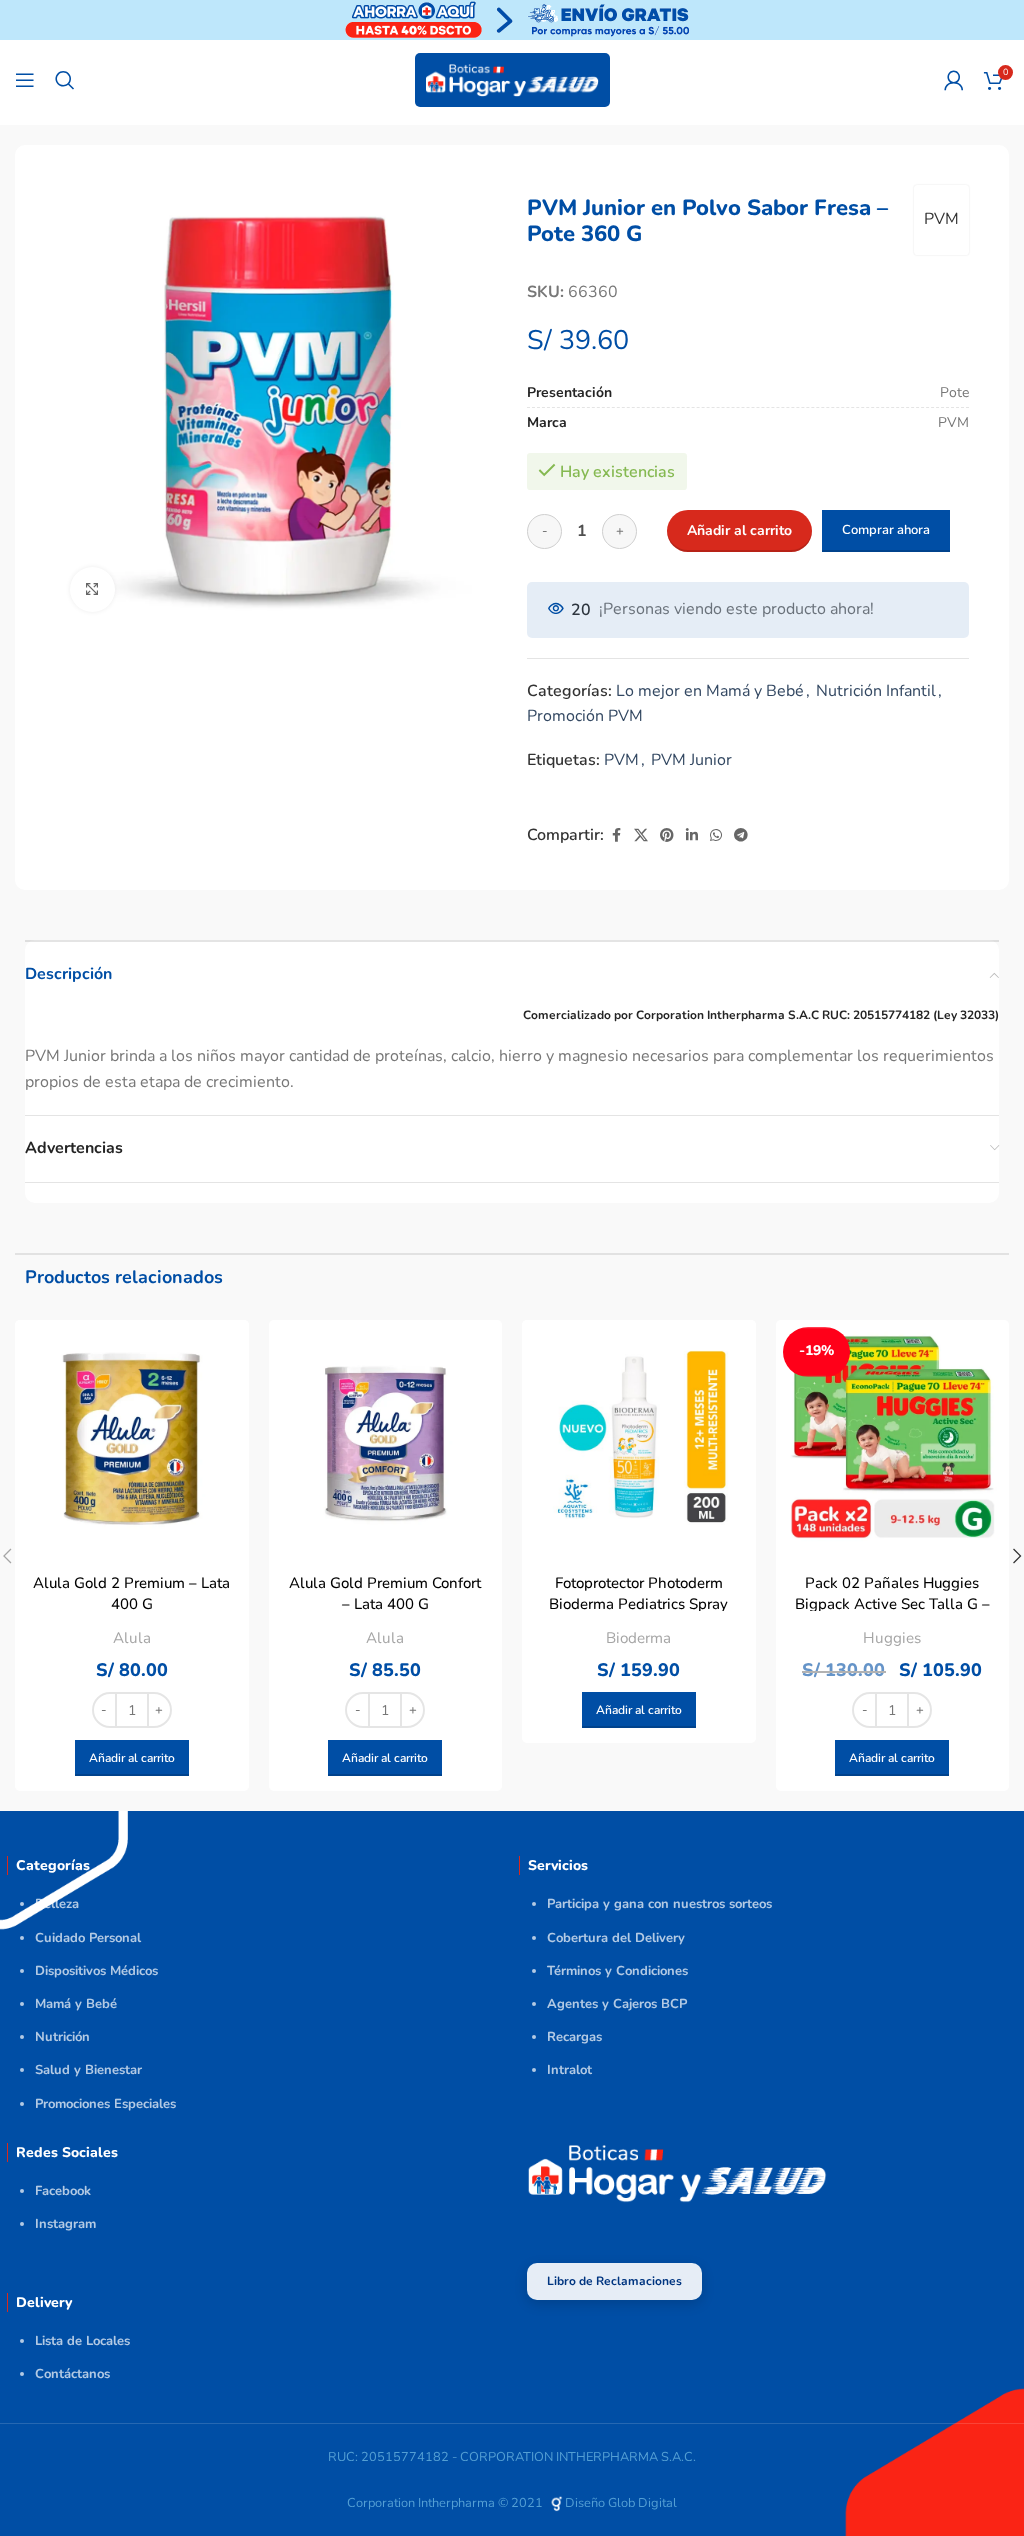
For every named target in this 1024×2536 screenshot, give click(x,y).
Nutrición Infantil (876, 691)
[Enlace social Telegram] (741, 836)
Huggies (892, 1638)
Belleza (57, 1904)
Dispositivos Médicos (96, 1971)
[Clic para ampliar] (92, 589)
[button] (132, 1758)
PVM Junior (691, 760)
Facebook (63, 2191)
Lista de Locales (82, 2341)
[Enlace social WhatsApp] (716, 836)
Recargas (574, 2037)
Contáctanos (72, 2374)
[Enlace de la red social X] (641, 836)
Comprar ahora (886, 530)
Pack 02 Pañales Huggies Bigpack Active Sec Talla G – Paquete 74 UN (892, 1604)
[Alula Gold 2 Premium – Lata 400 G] (132, 1437)
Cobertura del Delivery (616, 1938)
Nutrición (62, 2037)
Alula (132, 1638)
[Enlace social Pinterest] (667, 836)
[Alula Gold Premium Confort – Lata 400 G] (386, 1437)
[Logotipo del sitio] (512, 79)
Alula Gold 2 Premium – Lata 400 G (131, 1593)
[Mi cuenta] (954, 80)
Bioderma (638, 1638)
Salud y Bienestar (88, 2070)
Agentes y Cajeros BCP (617, 2004)
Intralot (569, 2070)
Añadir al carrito (739, 530)
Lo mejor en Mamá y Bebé (710, 691)
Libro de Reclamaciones (614, 2281)
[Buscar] (65, 80)
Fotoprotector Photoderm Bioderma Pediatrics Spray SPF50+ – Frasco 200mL (638, 1604)
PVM (941, 219)
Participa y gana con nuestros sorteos (659, 1904)
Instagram (65, 2224)
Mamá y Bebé (76, 2004)
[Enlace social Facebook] (616, 836)
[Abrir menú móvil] (25, 80)
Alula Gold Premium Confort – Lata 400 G (385, 1593)
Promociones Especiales (105, 2104)
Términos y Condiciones (617, 1971)
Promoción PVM (585, 716)
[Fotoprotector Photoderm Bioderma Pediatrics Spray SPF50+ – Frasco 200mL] (639, 1437)
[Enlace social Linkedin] (692, 836)
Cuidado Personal (88, 1938)
